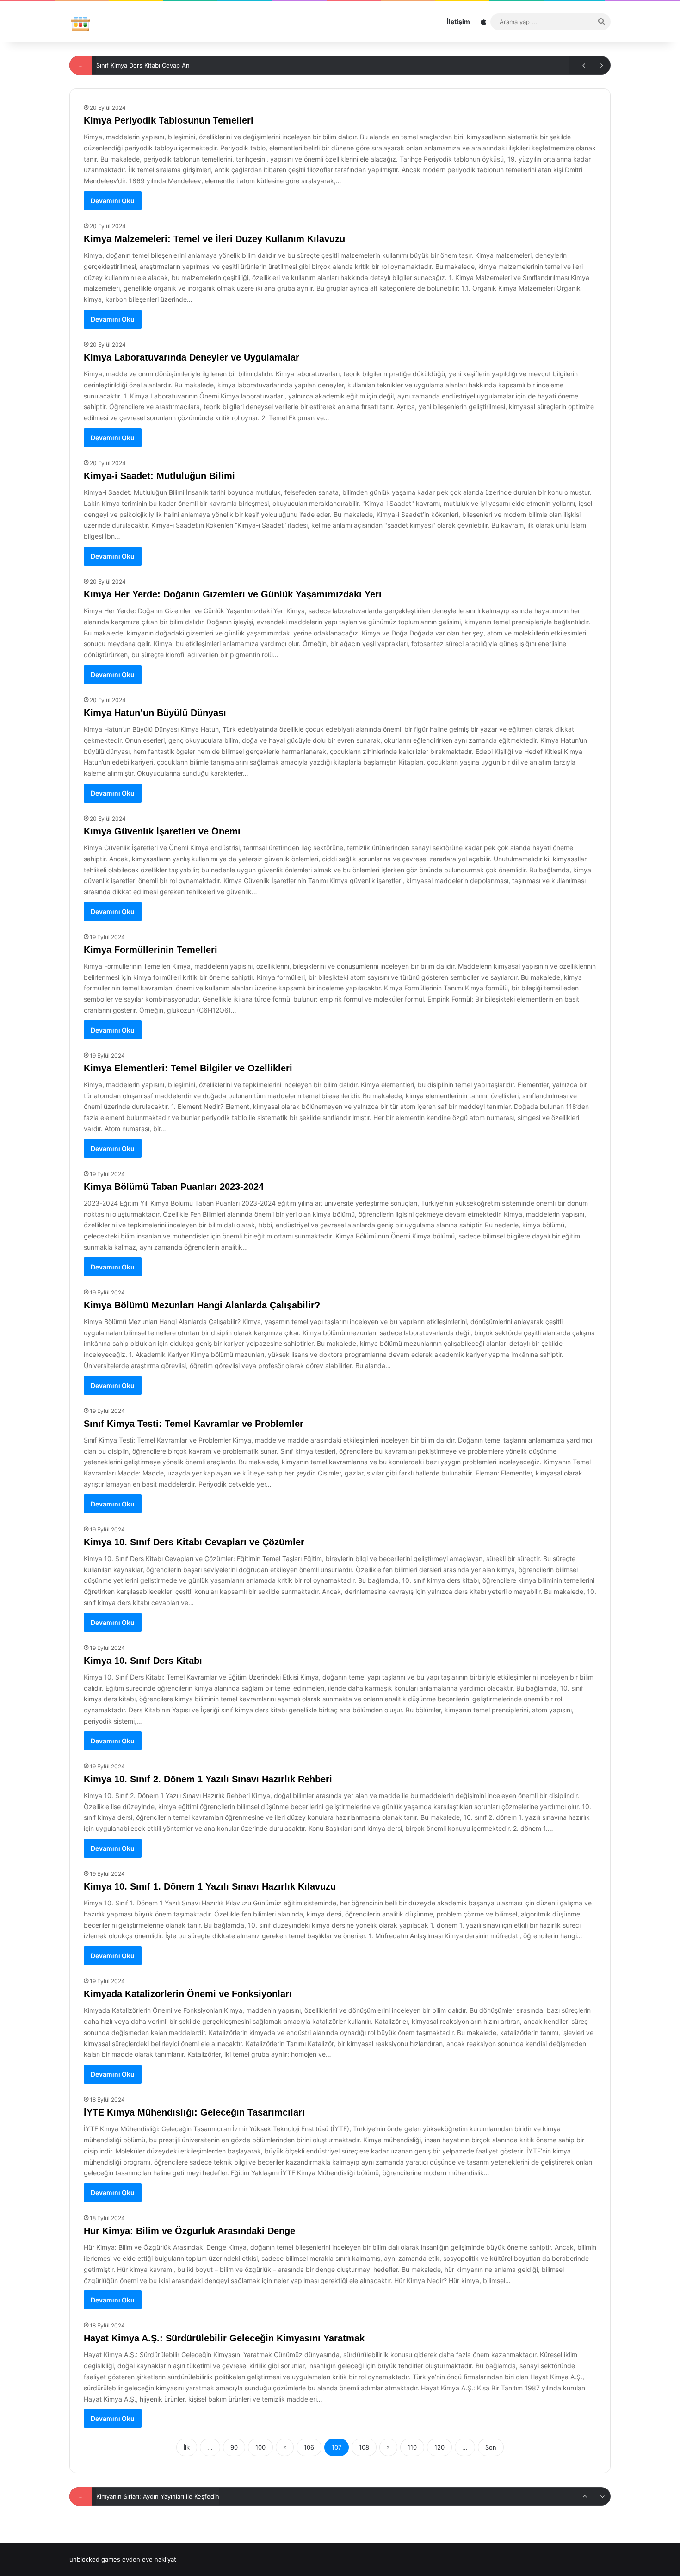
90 (234, 2447)
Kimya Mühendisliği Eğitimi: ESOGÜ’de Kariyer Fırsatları (175, 2496)
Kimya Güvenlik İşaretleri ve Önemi (162, 831)
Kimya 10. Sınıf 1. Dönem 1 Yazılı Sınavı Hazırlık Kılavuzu (210, 1886)
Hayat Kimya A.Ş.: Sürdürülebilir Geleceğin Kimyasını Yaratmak (224, 2338)
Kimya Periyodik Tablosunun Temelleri (169, 120)
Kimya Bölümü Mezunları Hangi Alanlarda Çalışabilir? (202, 1305)
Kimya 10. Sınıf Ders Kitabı (143, 1661)
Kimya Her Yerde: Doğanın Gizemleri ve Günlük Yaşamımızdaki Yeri (233, 594)
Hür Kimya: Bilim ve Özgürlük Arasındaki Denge (189, 2231)
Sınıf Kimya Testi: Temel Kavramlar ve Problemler (194, 1424)
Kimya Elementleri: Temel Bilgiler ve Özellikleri (188, 1068)
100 (260, 2447)
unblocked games (95, 2559)
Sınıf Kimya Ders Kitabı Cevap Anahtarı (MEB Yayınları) (173, 65)
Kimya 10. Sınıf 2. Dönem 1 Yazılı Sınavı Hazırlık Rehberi (208, 1779)
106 (309, 2447)
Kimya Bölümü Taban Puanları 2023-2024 (174, 1187)
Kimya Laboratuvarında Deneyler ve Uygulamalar (192, 357)
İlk (187, 2447)
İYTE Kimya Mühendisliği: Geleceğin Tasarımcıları (194, 2112)
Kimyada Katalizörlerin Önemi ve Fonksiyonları (188, 1994)
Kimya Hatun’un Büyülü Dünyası (155, 713)
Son (491, 2447)
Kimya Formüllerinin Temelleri (151, 950)
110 (412, 2447)
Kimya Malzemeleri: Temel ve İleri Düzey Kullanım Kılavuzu (214, 239)
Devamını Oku (113, 201)
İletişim (458, 22)
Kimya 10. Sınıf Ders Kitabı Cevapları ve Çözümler (194, 1542)
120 (439, 2447)
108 (364, 2447)
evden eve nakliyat (149, 2559)
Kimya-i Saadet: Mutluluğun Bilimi (159, 476)
